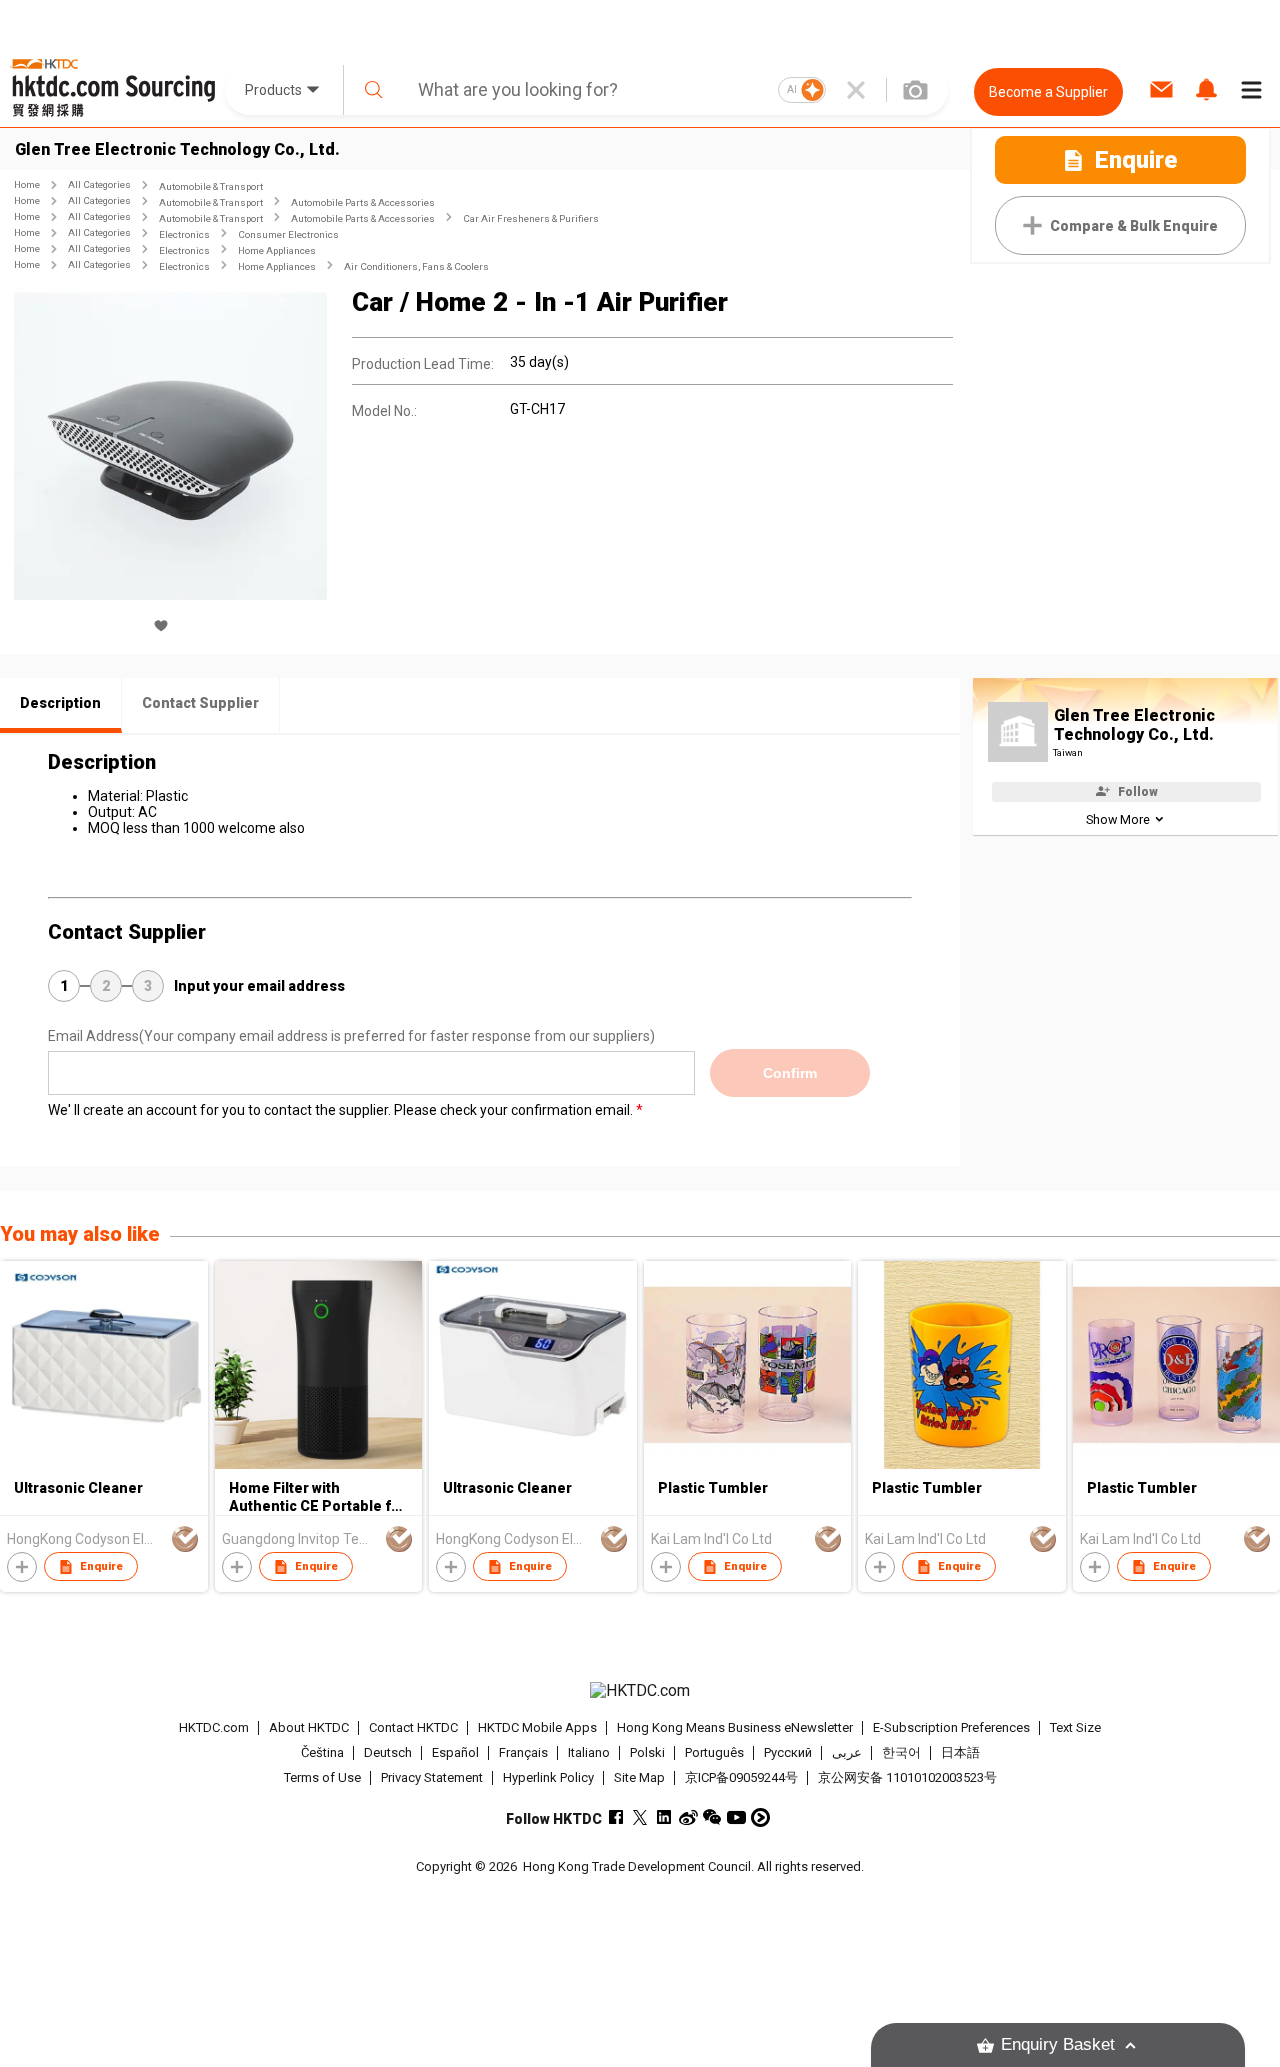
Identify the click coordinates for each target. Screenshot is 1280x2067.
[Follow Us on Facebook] (616, 1817)
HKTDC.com (214, 1727)
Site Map (639, 1777)
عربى (847, 1752)
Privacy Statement (432, 1777)
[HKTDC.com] (639, 1691)
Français (523, 1752)
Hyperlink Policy (548, 1777)
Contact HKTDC (413, 1727)
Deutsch (388, 1752)
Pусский (788, 1752)
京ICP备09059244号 (741, 1777)
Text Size (1075, 1727)
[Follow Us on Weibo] (688, 1817)
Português (714, 1752)
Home (27, 184)
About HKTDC (309, 1727)
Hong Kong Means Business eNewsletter (735, 1727)
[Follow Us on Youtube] (736, 1817)
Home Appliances (277, 250)
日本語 (960, 1752)
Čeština (322, 1752)
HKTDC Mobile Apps (537, 1727)
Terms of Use (322, 1777)
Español (455, 1752)
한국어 (901, 1752)
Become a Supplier (1048, 92)
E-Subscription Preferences (951, 1727)
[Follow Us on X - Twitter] (640, 1817)
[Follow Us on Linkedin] (664, 1817)
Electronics (184, 234)
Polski (647, 1752)
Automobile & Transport (211, 186)
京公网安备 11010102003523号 (907, 1777)
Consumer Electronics (288, 234)
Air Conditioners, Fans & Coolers (416, 266)
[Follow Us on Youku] (760, 1817)
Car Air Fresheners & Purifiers (531, 218)
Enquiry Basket (1058, 2044)
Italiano (589, 1752)
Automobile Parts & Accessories (363, 202)
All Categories (99, 184)
